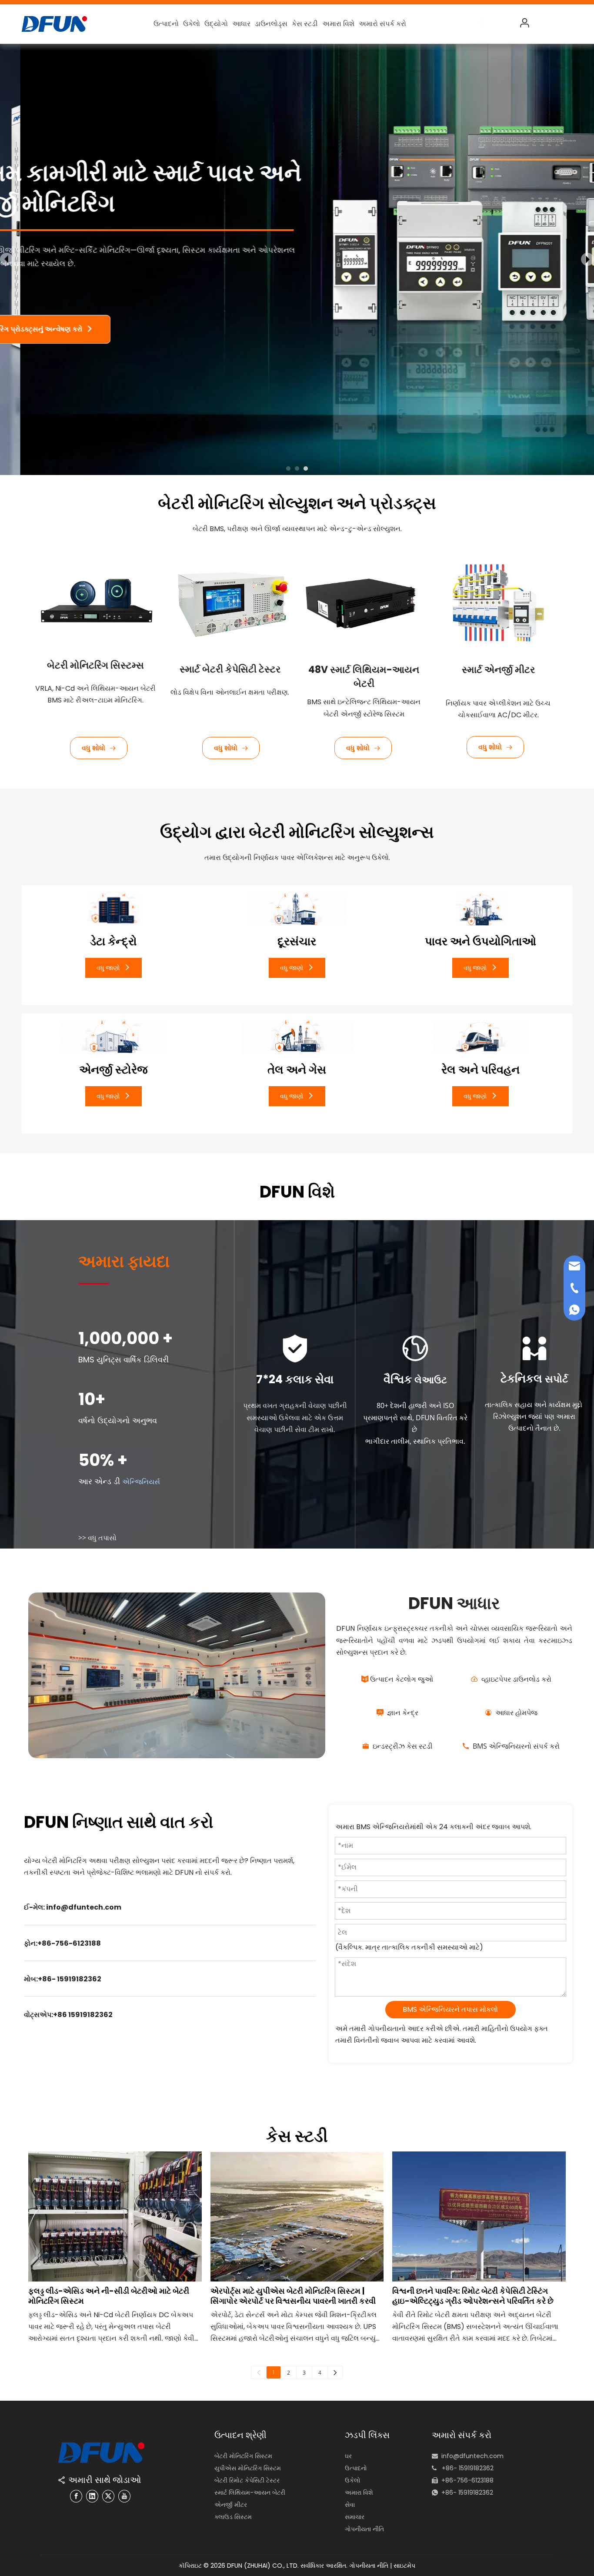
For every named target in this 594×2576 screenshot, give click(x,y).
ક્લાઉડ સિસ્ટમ (233, 2517)
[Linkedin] (92, 2496)
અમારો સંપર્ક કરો (382, 24)
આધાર (241, 24)
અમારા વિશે (338, 24)
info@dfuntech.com (472, 2456)
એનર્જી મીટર (231, 2505)
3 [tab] (306, 468)
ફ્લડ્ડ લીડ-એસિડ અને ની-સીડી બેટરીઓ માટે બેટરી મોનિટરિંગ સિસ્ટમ (109, 2296)
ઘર (348, 2456)
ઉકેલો (192, 24)
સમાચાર (355, 2517)
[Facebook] (76, 2496)
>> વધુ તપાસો (97, 1538)
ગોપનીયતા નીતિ (364, 2529)
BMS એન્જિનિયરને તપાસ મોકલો (450, 2009)
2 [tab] (297, 468)
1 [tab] (288, 468)
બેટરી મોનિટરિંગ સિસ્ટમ (243, 2456)
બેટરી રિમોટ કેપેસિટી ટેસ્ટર (247, 2480)
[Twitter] (108, 2496)
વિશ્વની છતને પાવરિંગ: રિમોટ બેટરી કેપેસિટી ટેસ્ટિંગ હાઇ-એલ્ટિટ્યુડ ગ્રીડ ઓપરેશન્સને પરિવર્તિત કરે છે (473, 2296)
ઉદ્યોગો (216, 24)
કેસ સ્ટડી (305, 24)
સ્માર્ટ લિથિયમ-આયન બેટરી (250, 2492)
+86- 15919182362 (467, 2492)
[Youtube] (124, 2496)
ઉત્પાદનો (166, 24)
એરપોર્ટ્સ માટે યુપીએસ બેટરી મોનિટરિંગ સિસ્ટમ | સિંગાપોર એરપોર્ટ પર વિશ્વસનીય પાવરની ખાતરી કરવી (293, 2296)
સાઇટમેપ (404, 2566)
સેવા (350, 2505)
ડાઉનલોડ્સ (271, 24)
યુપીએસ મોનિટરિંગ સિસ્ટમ (248, 2468)
